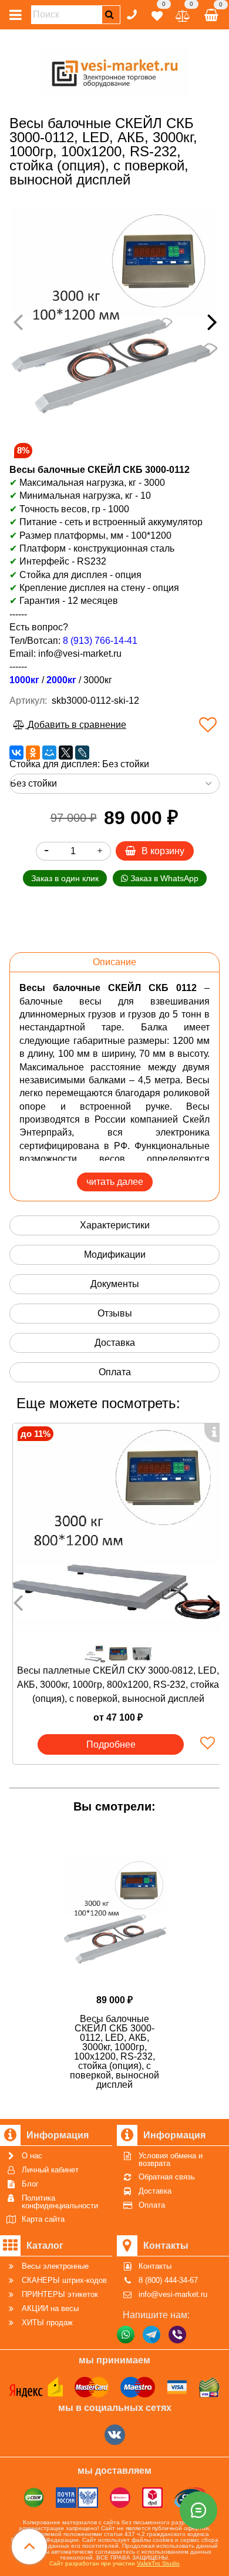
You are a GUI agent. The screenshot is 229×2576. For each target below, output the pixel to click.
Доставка (115, 1343)
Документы (115, 1284)
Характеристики (115, 1225)
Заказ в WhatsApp (163, 878)
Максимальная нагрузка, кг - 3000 (87, 483)
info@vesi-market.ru (80, 654)
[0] (157, 14)
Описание (114, 962)
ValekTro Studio (158, 2563)
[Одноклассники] (33, 753)
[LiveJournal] (82, 753)
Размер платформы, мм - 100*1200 (95, 535)
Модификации (115, 1255)
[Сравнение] (183, 14)
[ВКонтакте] (16, 753)
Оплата (115, 1372)
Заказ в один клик (65, 878)
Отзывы (115, 1313)
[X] (66, 753)
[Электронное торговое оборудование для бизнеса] (115, 71)
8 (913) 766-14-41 (100, 641)
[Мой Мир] (49, 753)
